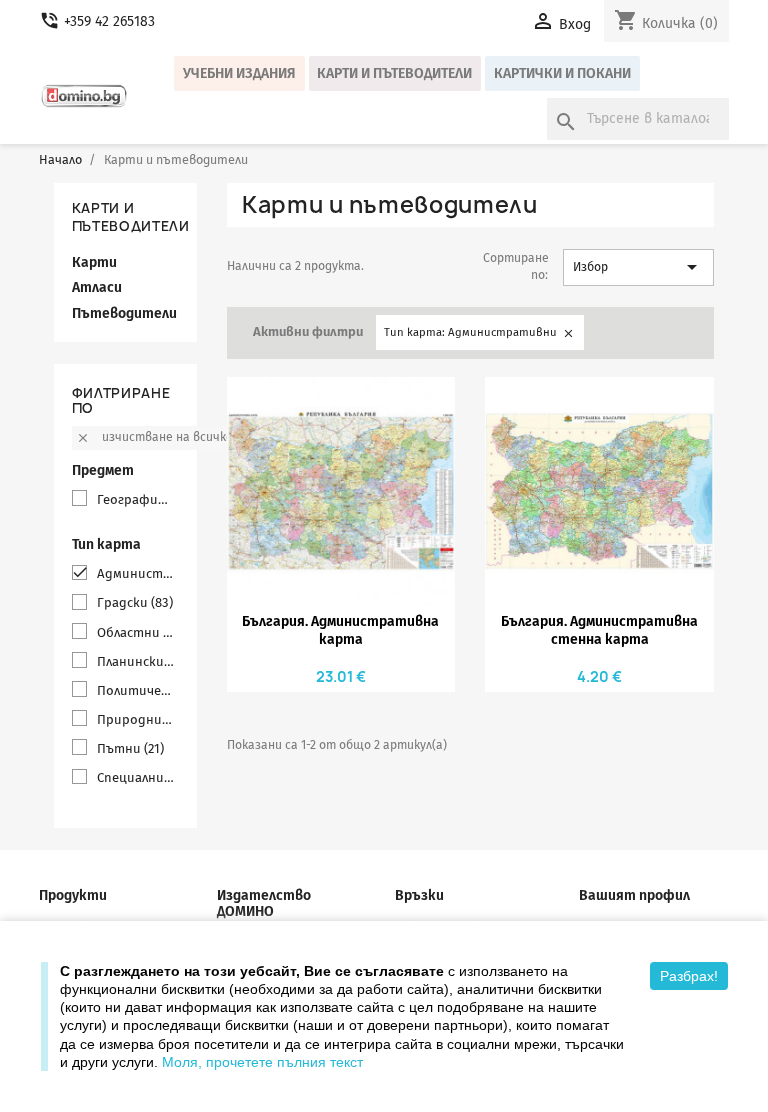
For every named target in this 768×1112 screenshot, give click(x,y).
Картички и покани (562, 73)
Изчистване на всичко (154, 437)
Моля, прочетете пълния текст (262, 1062)
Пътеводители (124, 313)
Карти (94, 262)
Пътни (130, 748)
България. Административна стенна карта (599, 630)
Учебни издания (239, 73)
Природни (136, 719)
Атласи (97, 287)
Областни (136, 632)
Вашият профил (634, 895)
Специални (136, 777)
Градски (135, 602)
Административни (136, 573)
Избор (638, 267)
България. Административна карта (340, 630)
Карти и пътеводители (394, 73)
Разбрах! (689, 976)
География (136, 499)
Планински (136, 661)
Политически (136, 690)
